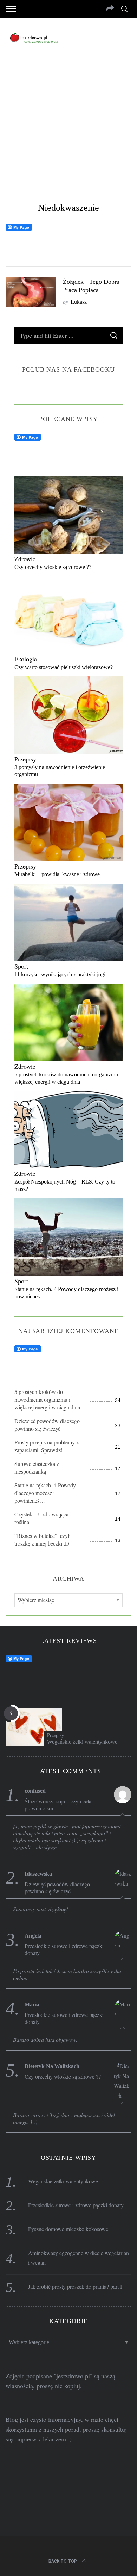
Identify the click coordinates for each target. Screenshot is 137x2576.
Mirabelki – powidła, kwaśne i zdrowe (57, 874)
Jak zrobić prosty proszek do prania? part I (75, 2286)
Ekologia (26, 659)
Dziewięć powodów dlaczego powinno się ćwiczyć (47, 1425)
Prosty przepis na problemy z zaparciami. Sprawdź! (47, 1446)
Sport (21, 966)
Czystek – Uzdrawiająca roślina (41, 1518)
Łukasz (79, 301)
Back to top (63, 2561)
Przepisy (25, 759)
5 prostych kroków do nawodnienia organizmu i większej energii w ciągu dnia (47, 1399)
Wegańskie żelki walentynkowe (82, 1742)
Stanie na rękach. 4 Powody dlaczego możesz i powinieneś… (45, 1493)
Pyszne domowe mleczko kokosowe (68, 2229)
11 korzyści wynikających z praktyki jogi (60, 974)
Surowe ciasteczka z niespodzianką (37, 1467)
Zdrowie (25, 559)
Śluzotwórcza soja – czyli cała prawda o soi (58, 1805)
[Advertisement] (68, 130)
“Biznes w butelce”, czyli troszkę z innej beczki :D (43, 1539)
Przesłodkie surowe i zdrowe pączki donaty (64, 1949)
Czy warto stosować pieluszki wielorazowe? (64, 667)
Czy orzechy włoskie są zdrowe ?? (53, 567)
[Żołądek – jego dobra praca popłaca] (31, 292)
